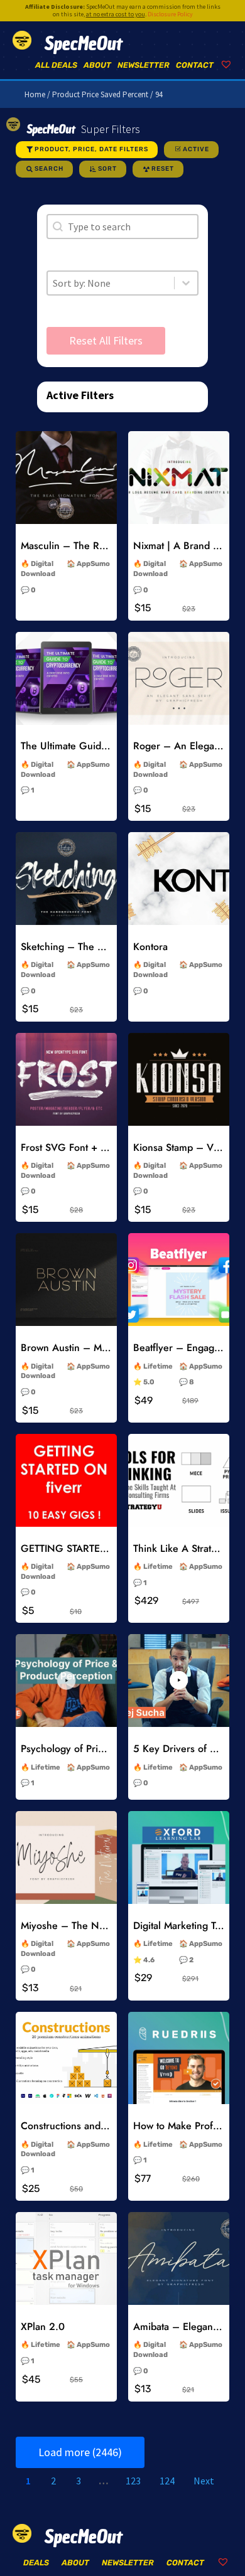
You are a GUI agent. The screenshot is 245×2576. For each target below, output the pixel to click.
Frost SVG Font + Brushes (79, 1147)
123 (133, 2481)
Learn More (66, 469)
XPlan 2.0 (43, 2327)
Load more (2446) (80, 2452)
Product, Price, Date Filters (91, 149)
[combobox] (111, 283)
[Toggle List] (186, 283)
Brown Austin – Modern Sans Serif (98, 1348)
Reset (163, 169)
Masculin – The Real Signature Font (100, 546)
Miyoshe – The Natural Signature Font (106, 1926)
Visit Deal (66, 498)
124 (167, 2481)
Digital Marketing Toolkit (186, 1926)
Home (35, 94)
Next (204, 2481)
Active (196, 149)
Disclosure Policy (170, 14)
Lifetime (158, 1366)
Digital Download (38, 569)
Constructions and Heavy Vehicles (97, 2126)
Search (49, 169)
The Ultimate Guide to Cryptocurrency (106, 746)
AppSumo (93, 564)
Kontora (150, 947)
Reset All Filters (106, 340)
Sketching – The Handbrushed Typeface (111, 947)
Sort (107, 169)
